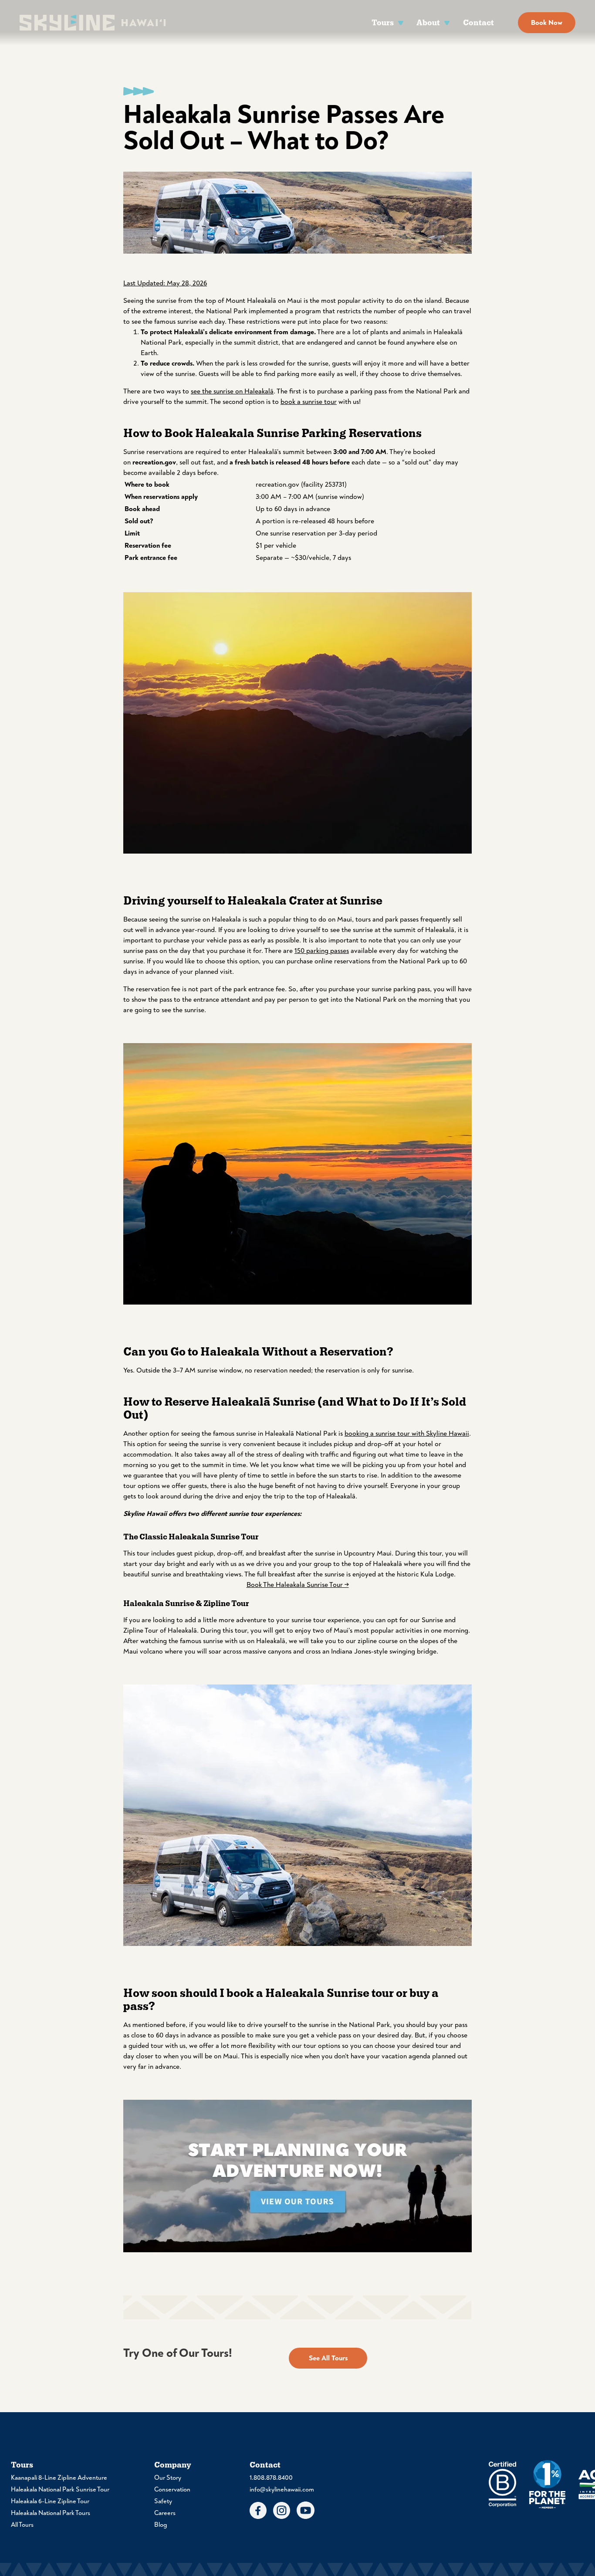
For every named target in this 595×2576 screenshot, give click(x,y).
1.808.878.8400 (271, 2478)
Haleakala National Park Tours (51, 2513)
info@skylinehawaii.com (282, 2490)
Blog (161, 2525)
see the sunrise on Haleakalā (232, 391)
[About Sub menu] (447, 22)
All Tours (22, 2525)
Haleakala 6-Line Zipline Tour (50, 2501)
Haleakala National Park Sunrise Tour (60, 2490)
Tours (383, 22)
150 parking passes (322, 951)
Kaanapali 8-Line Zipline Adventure (59, 2478)
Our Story (168, 2478)
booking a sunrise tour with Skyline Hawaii (407, 1434)
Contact (478, 22)
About (428, 22)
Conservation (172, 2490)
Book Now (547, 23)
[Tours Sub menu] (401, 22)
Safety (163, 2501)
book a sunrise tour (309, 402)
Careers (165, 2513)
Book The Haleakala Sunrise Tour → (298, 1585)
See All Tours (328, 2358)
